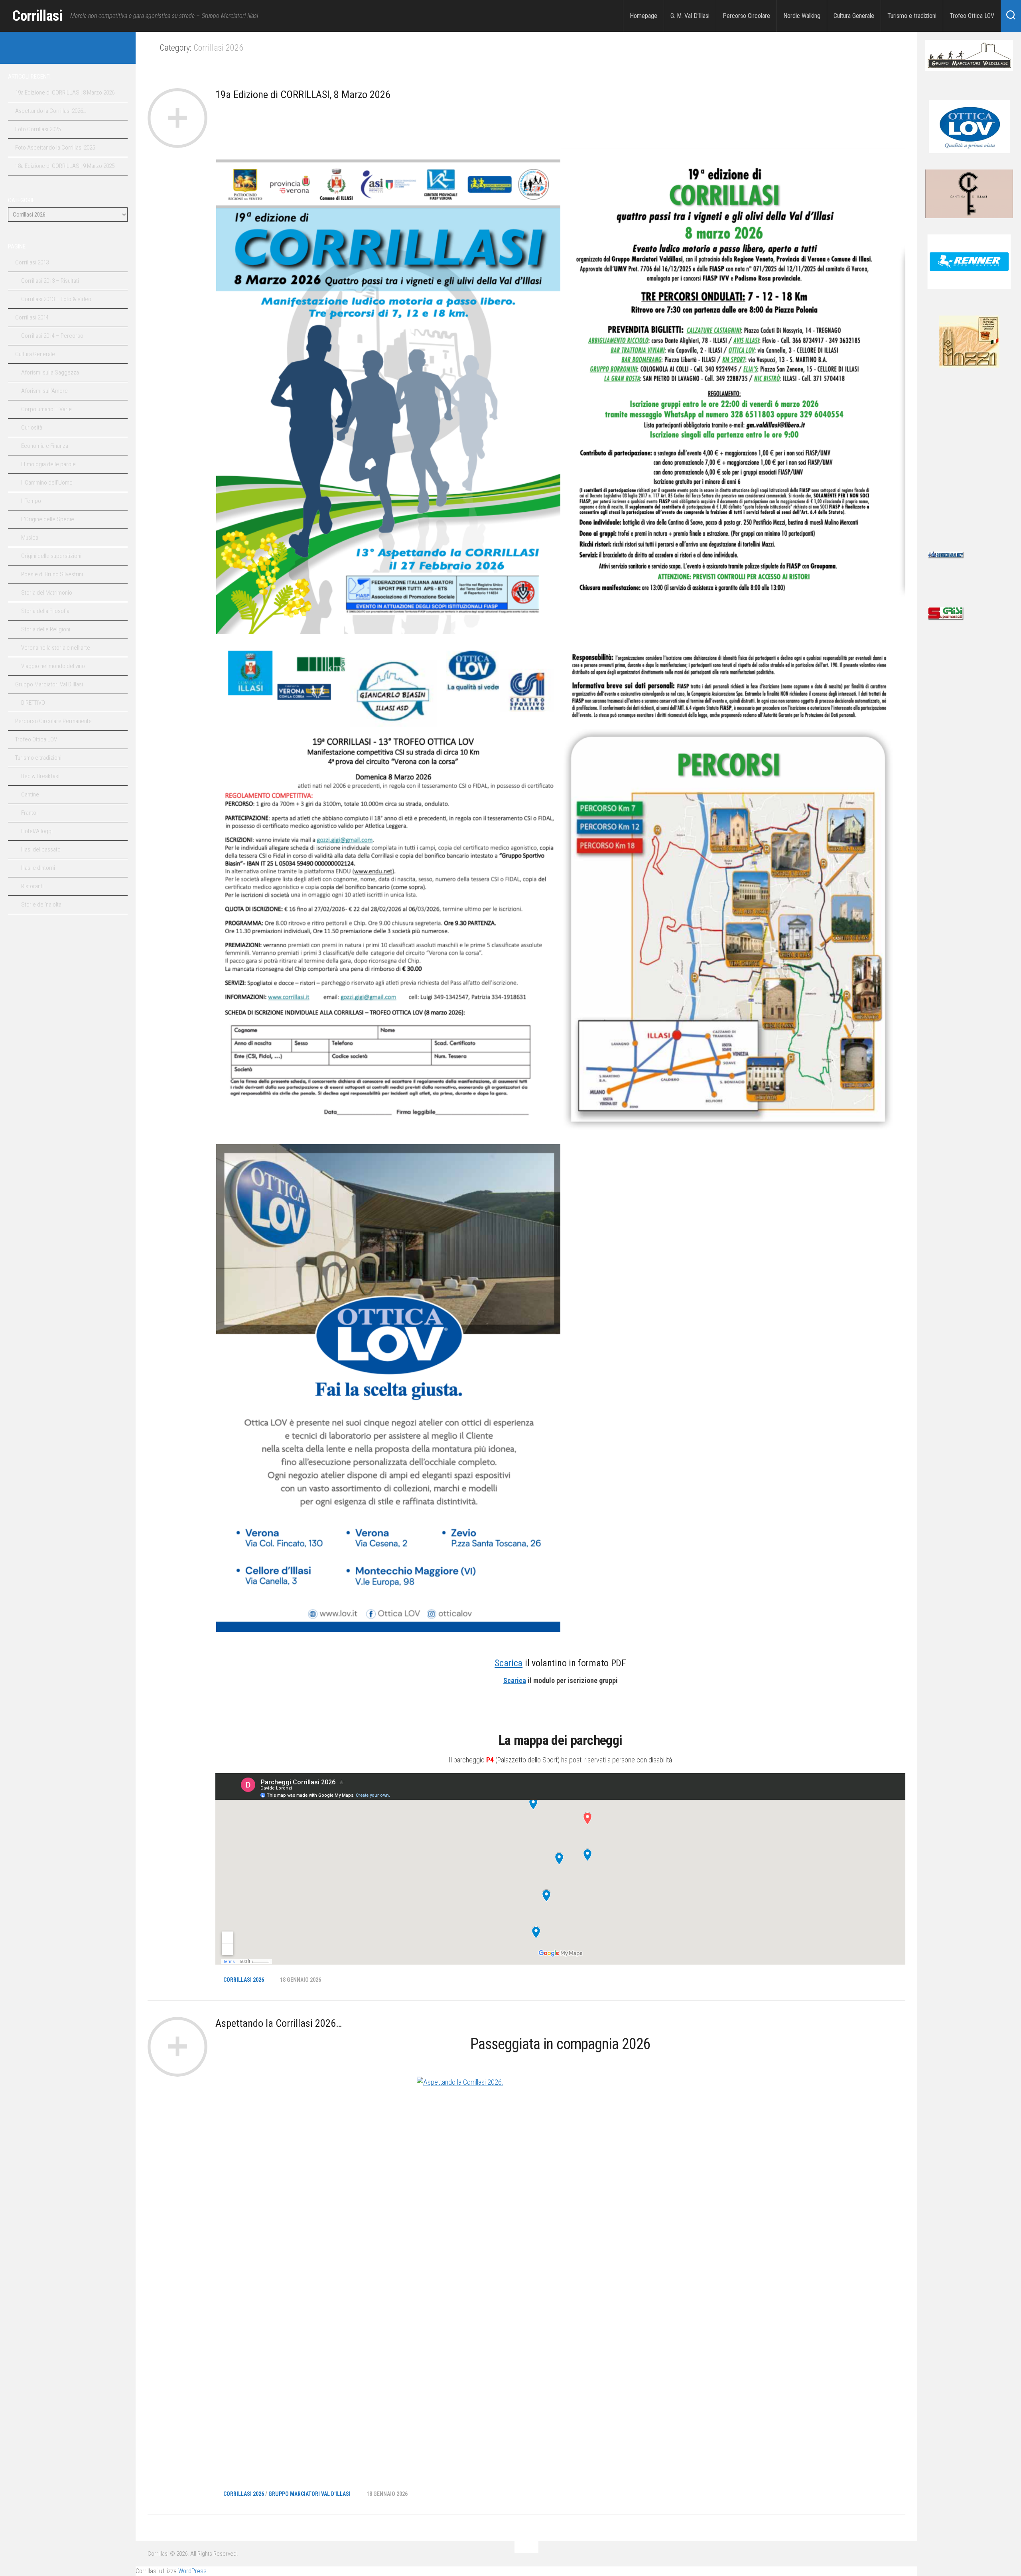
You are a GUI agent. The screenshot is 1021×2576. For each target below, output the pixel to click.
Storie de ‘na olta (41, 905)
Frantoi (29, 813)
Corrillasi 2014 (32, 317)
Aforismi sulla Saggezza (50, 373)
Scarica (509, 1663)
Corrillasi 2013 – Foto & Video (56, 299)
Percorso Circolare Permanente (53, 721)
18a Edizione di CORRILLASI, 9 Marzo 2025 (65, 166)
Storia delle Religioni (46, 629)
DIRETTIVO (33, 703)
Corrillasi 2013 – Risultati (50, 281)
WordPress (192, 2571)
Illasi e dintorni (38, 868)
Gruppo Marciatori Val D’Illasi (49, 684)
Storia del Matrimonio (47, 593)
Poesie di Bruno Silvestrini (52, 574)
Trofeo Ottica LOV (972, 16)
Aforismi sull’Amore (44, 391)
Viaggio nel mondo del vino (53, 666)
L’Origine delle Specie (48, 519)
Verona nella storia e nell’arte (56, 648)
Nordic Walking (802, 16)
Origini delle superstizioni (51, 556)
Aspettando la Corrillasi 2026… (279, 2023)
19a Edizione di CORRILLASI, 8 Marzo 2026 (303, 95)
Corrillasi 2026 (244, 1980)
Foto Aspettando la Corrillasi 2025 (55, 148)
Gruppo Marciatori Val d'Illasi (309, 2494)
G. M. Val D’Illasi (690, 16)
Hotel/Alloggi (37, 831)
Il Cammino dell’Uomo (47, 483)
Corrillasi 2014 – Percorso (52, 336)
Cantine (30, 794)
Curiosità (32, 428)
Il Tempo (31, 501)
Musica (30, 538)
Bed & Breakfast (40, 776)
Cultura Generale (854, 16)
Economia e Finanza (45, 446)
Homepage (644, 16)
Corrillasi (37, 16)
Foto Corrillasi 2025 (38, 129)
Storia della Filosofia (45, 611)
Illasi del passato (41, 849)
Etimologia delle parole (48, 464)
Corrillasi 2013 (32, 262)
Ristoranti (32, 886)
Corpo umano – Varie (46, 409)
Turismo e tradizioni (912, 16)
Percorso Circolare (746, 16)
